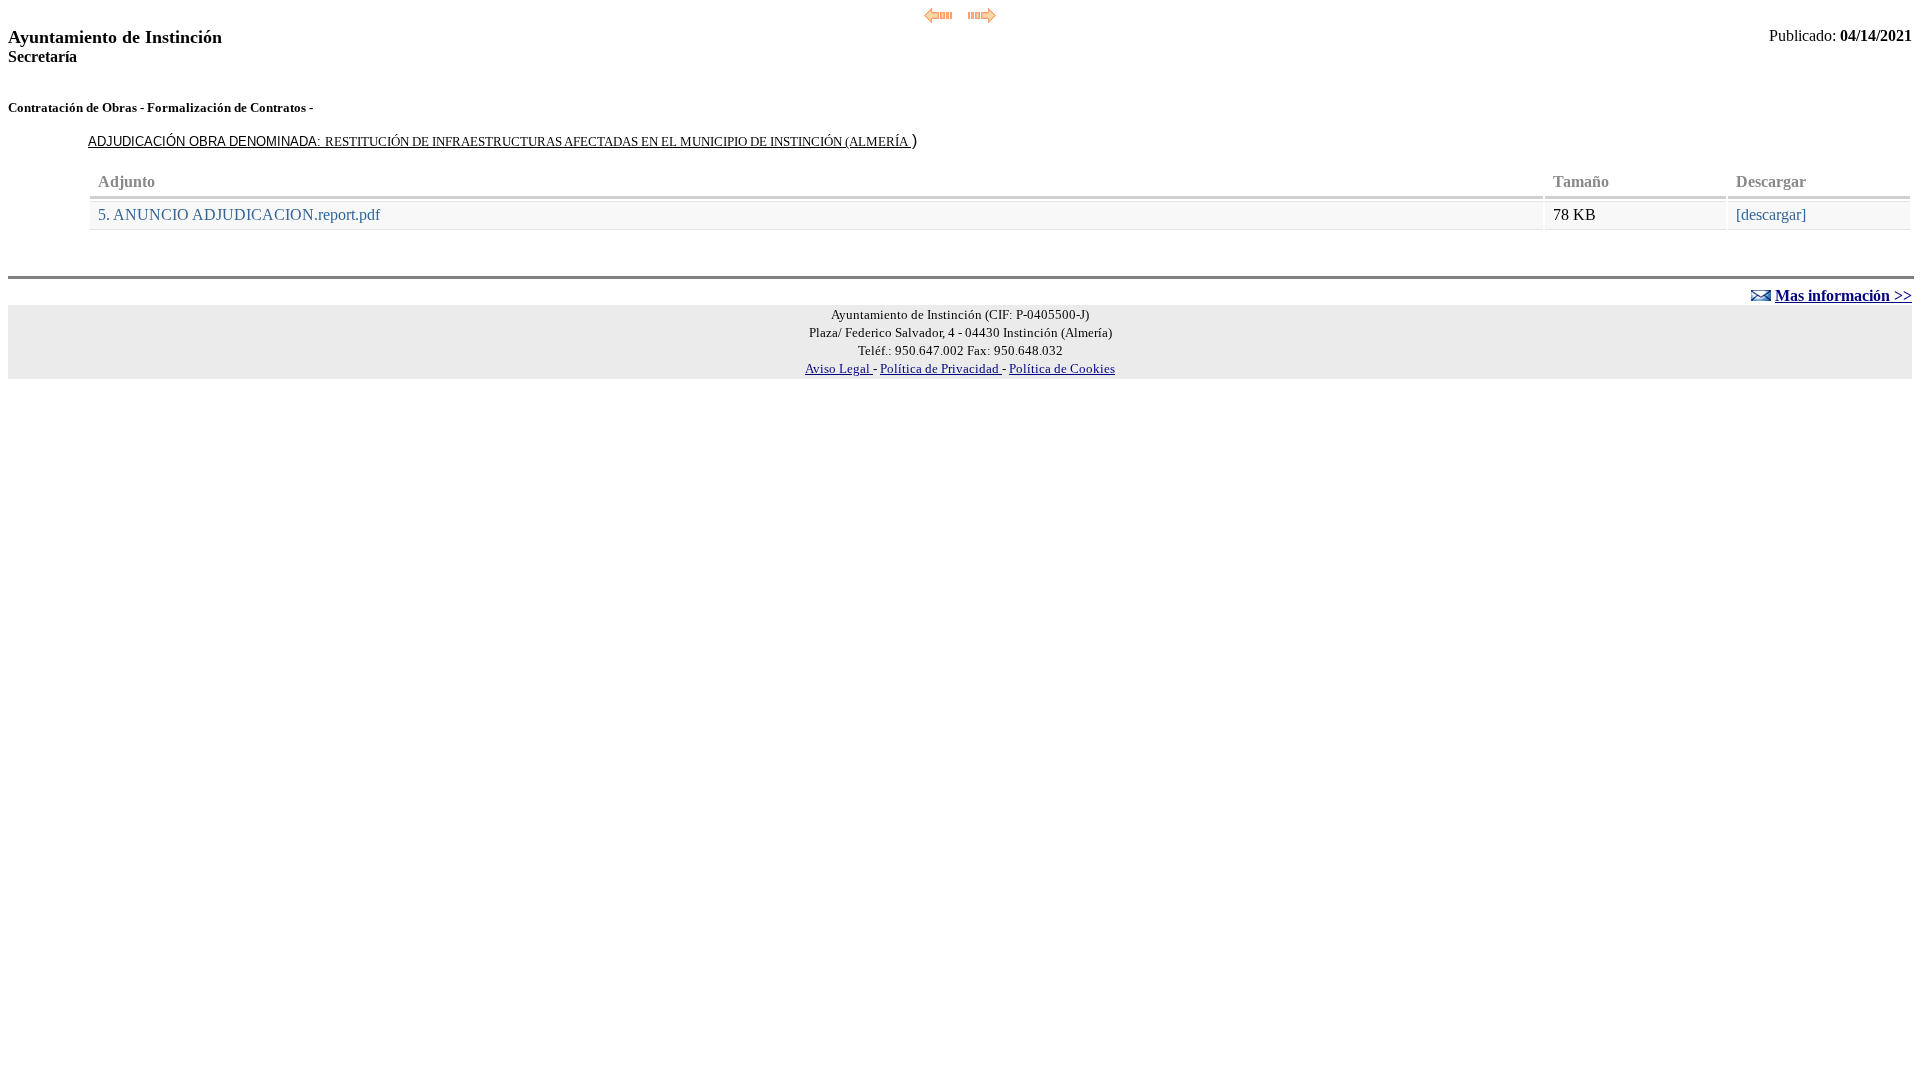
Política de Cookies (1062, 368)
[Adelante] (982, 17)
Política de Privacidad (941, 368)
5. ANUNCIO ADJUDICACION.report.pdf (239, 214)
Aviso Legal (839, 368)
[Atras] (938, 17)
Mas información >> (1843, 295)
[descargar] (1771, 214)
